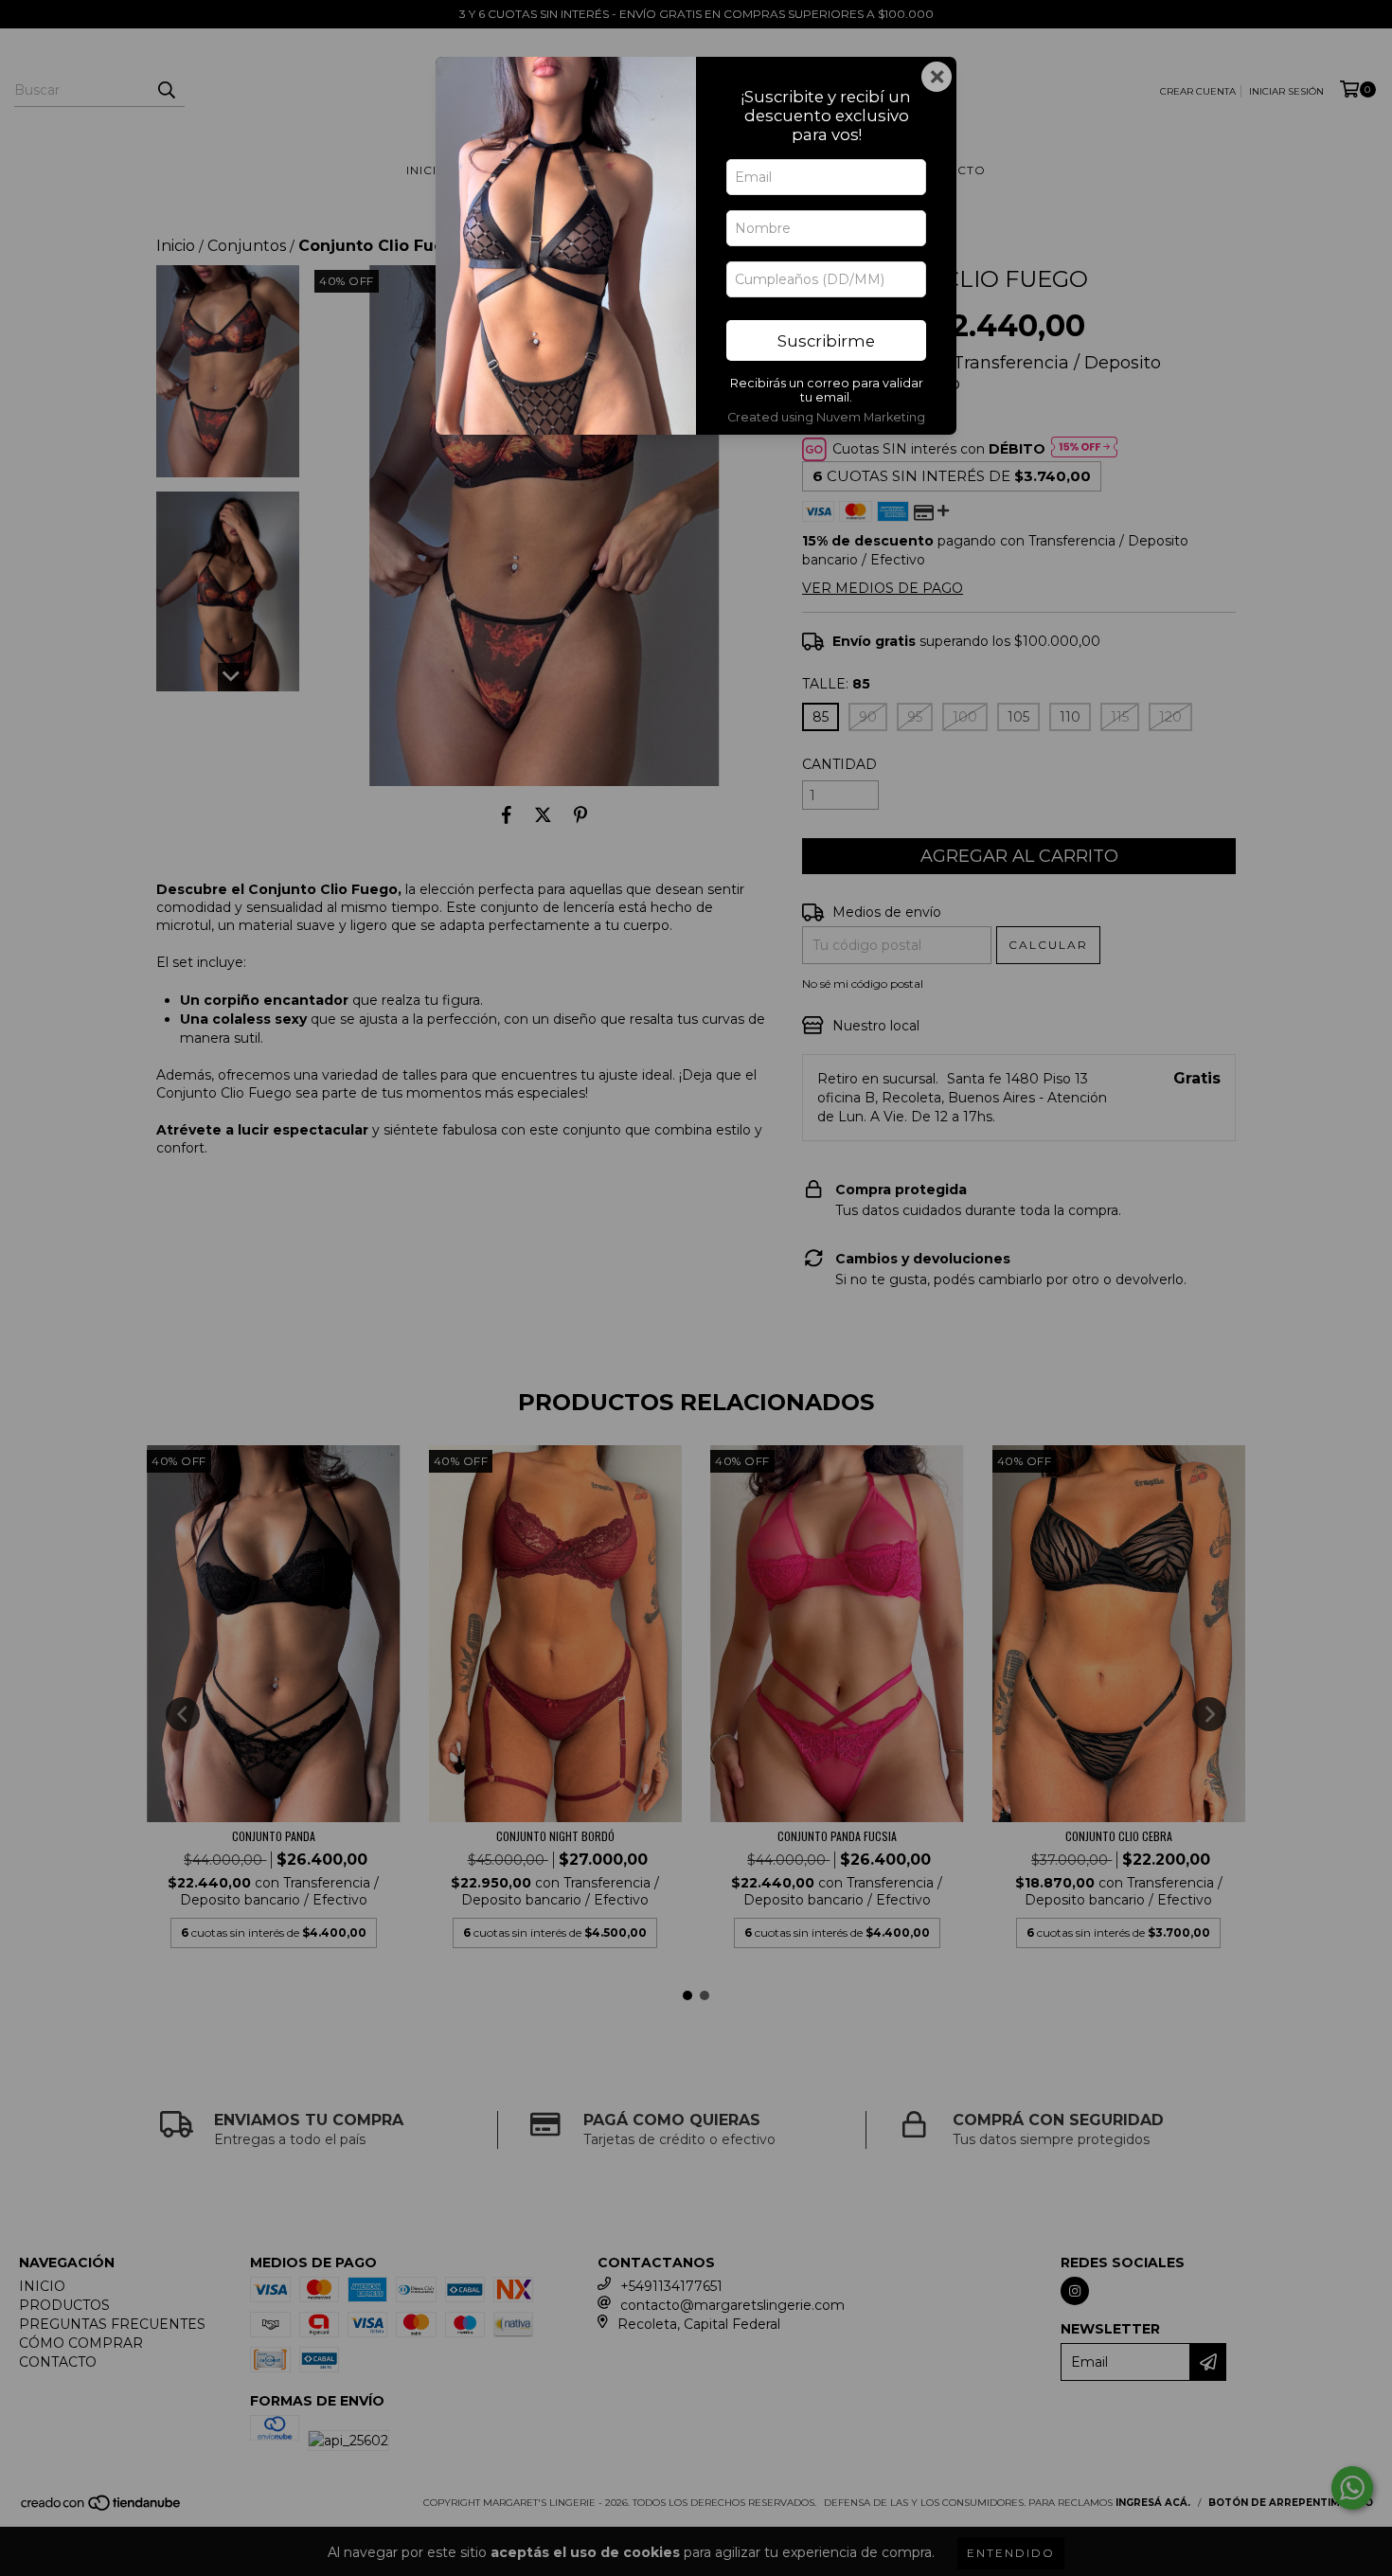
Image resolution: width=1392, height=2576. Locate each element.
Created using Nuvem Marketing (826, 417)
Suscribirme (826, 341)
